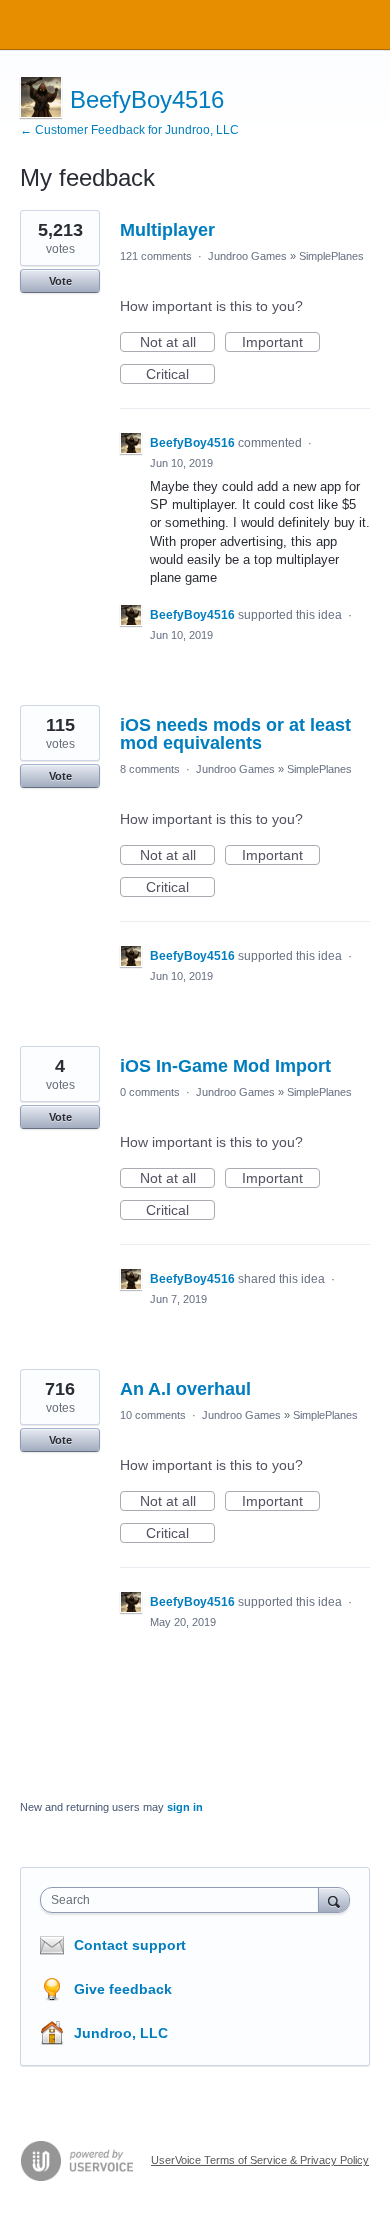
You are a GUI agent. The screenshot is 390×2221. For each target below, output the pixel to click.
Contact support (130, 1945)
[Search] (334, 1899)
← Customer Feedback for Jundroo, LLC (129, 130)
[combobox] (184, 1900)
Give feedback (123, 1989)
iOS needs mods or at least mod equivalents (235, 734)
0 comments (150, 1092)
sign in (185, 1807)
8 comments (150, 769)
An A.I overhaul (185, 1389)
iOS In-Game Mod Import (225, 1066)
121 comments (156, 256)
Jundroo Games (247, 256)
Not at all (177, 343)
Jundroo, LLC (121, 2033)
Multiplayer (167, 230)
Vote (60, 281)
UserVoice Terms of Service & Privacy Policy (260, 2160)
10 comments (153, 1415)
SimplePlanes (331, 256)
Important (281, 343)
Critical (180, 375)
